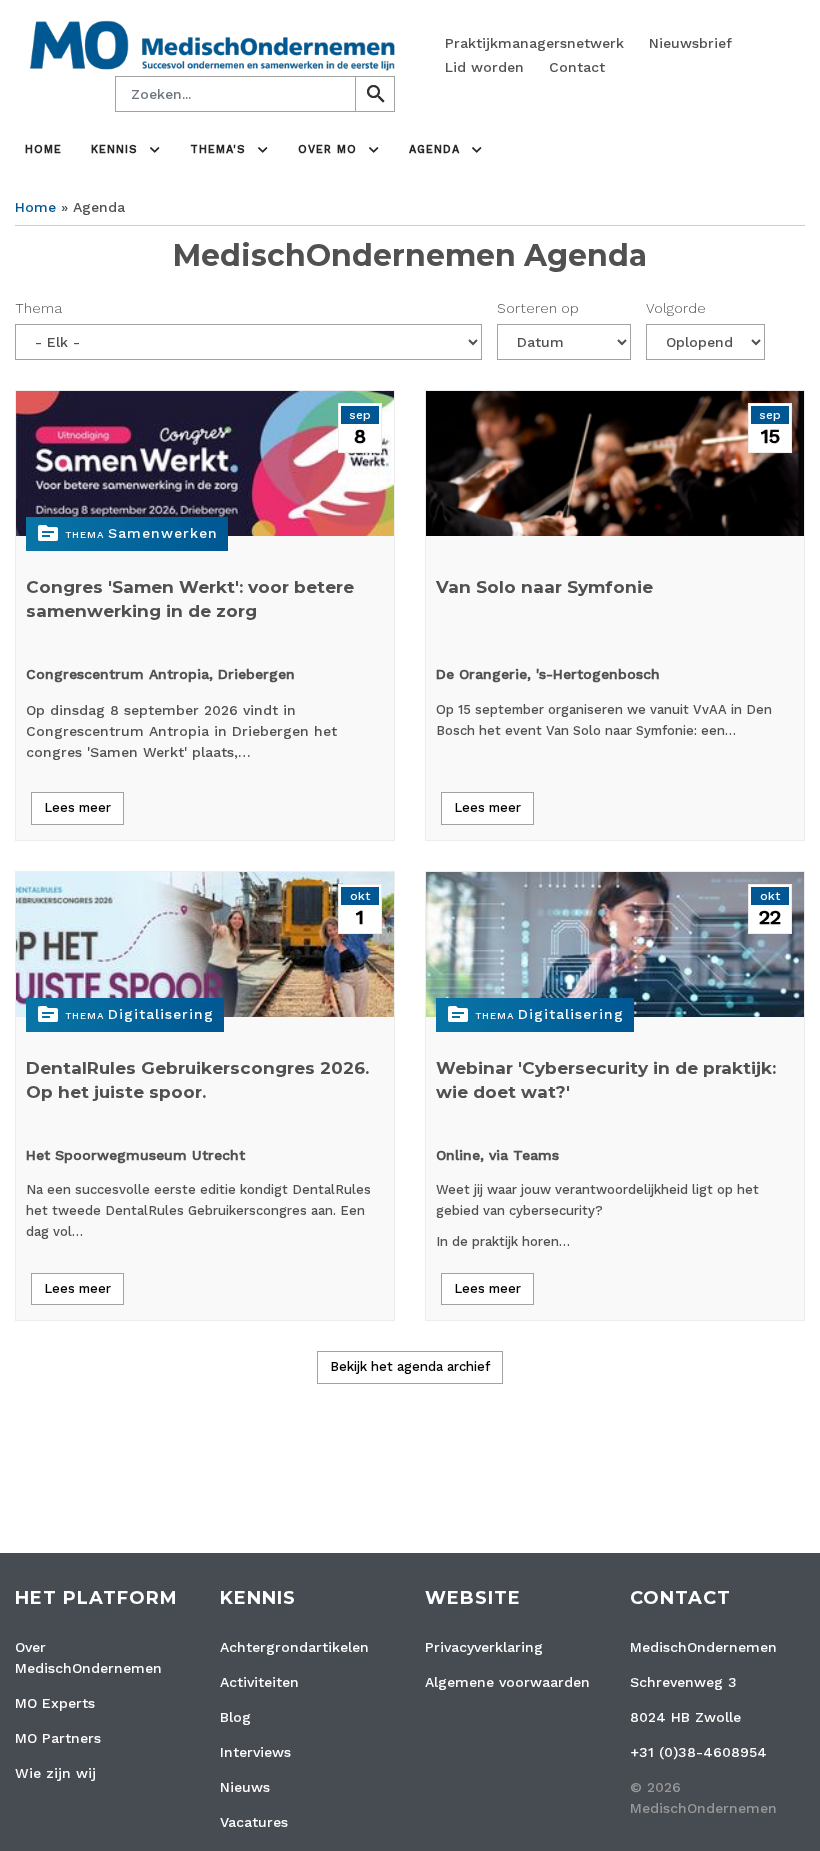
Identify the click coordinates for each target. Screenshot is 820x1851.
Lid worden (484, 67)
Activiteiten (259, 1682)
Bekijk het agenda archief (410, 1366)
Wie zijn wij (55, 1773)
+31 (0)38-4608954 (698, 1752)
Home (43, 149)
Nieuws (245, 1787)
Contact (577, 67)
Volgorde (676, 308)
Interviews (255, 1752)
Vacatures (254, 1822)
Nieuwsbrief (690, 43)
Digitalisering (161, 1014)
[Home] (212, 44)
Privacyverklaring (484, 1647)
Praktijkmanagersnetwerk (534, 43)
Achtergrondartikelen (294, 1647)
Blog (235, 1717)
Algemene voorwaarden (507, 1682)
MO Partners (58, 1738)
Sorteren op (538, 308)
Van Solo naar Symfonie (544, 587)
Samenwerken (163, 533)
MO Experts (55, 1703)
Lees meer (77, 807)
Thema (38, 308)
